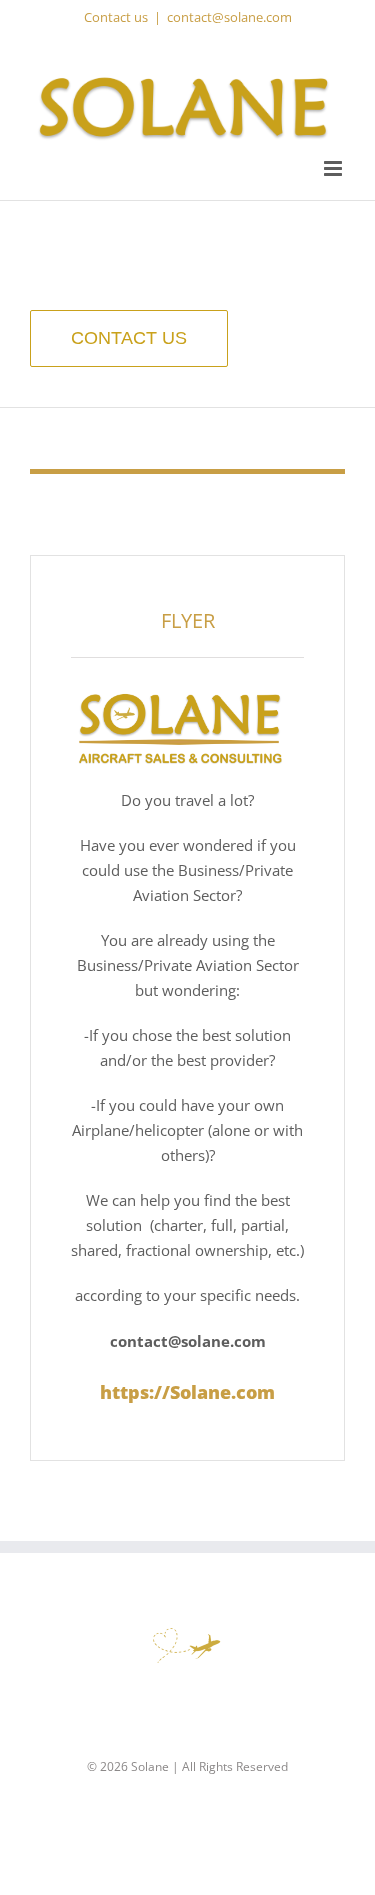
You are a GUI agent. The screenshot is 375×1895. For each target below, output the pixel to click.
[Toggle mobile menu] (334, 168)
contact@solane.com (229, 17)
